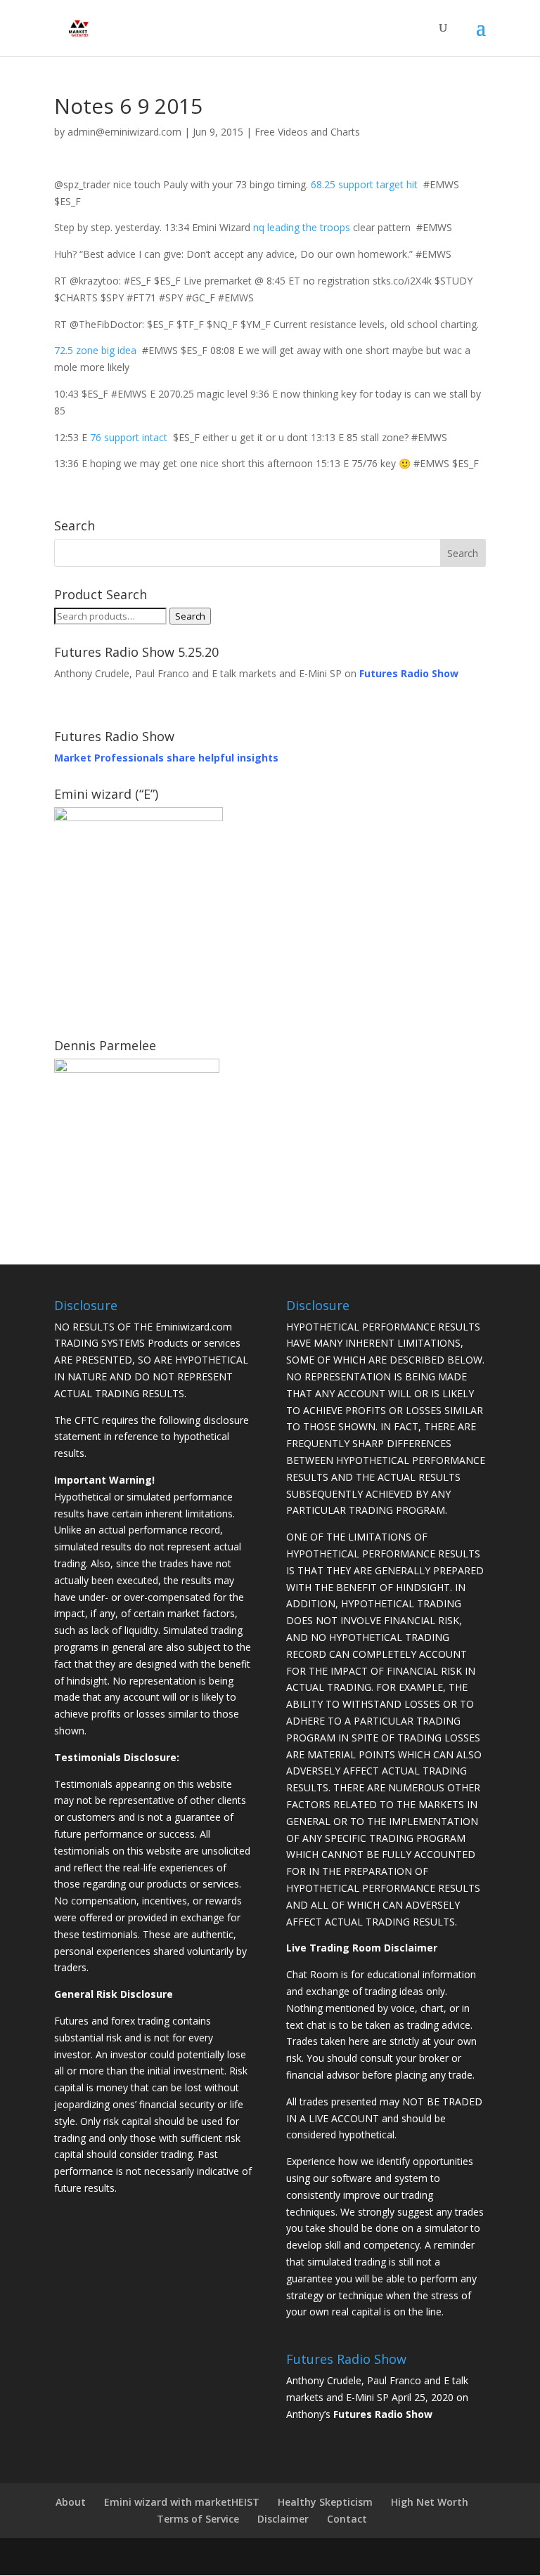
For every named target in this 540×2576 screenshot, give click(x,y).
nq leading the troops (302, 227)
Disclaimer (283, 2519)
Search (190, 616)
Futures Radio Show (383, 2414)
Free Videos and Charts (307, 132)
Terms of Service (198, 2519)
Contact (347, 2519)
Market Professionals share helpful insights (166, 758)
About (71, 2502)
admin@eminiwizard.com (124, 132)
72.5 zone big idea (95, 350)
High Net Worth (430, 2502)
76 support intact (129, 437)
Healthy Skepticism (325, 2502)
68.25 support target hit (364, 184)
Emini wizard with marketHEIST (182, 2502)
